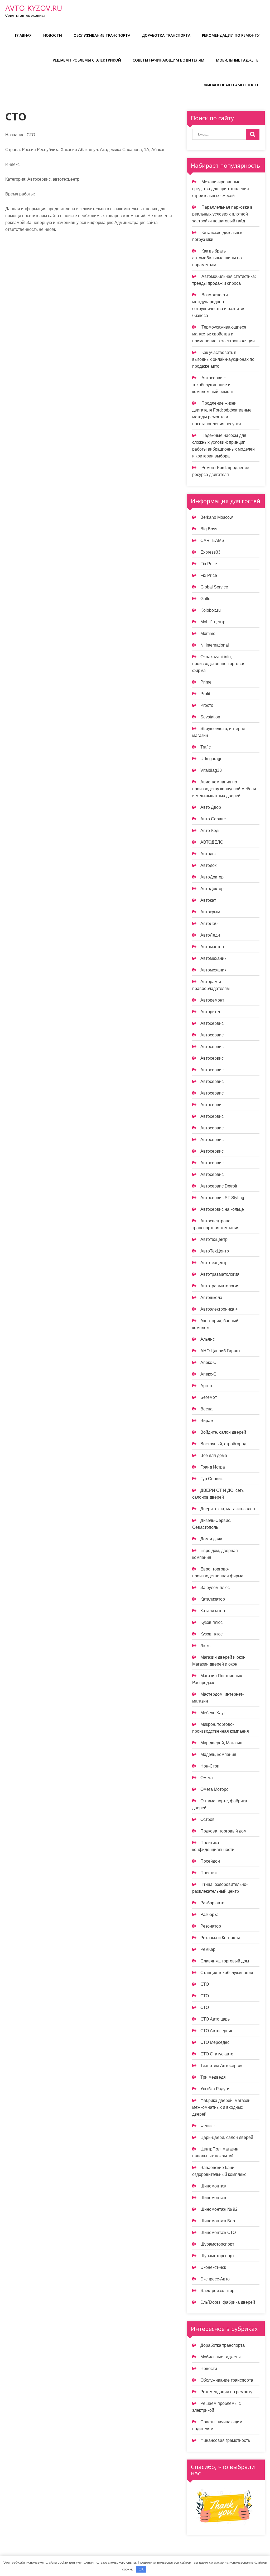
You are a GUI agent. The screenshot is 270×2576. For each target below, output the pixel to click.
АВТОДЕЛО (212, 842)
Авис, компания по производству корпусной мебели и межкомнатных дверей (224, 789)
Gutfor (206, 599)
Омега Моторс (214, 1789)
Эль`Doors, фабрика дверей (228, 2302)
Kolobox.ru (211, 610)
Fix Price (209, 564)
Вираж (207, 1421)
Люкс (205, 1646)
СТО (205, 1984)
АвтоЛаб (209, 924)
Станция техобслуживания (227, 1973)
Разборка (209, 1915)
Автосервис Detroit (219, 1186)
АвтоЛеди (210, 935)
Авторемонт (212, 1000)
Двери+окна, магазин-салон (228, 1509)
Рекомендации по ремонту (231, 35)
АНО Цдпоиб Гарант (220, 1351)
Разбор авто (212, 1903)
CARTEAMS (212, 541)
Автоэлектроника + (219, 1309)
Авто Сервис (213, 819)
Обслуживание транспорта (102, 35)
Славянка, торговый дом (225, 1961)
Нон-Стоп (210, 1766)
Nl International (215, 645)
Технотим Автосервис (222, 2066)
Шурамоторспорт (217, 2244)
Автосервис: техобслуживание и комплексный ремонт (213, 385)
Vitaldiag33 (211, 770)
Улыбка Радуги (215, 2089)
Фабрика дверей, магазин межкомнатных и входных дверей (221, 2107)
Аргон (206, 1386)
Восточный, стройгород (223, 1444)
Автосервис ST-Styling (222, 1198)
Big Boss (209, 529)
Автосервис (212, 1023)
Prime (206, 682)
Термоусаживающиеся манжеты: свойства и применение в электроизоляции (223, 334)
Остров (208, 1819)
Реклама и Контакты (220, 1938)
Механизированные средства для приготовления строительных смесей (221, 189)
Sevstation (210, 717)
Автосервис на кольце (222, 1209)
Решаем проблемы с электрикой (87, 60)
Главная (23, 35)
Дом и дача (211, 1539)
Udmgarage (211, 759)
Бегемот (209, 1397)
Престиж (209, 1873)
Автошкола (211, 1298)
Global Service (214, 587)
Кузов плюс (211, 1622)
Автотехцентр (214, 1239)
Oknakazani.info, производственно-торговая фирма (219, 664)
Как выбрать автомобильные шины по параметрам (217, 258)
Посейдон (210, 1861)
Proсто (207, 705)
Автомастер (212, 947)
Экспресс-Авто (215, 2279)
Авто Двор (211, 807)
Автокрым (210, 912)
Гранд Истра (213, 1467)
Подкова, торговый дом (223, 1831)
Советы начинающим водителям (168, 60)
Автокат (208, 900)
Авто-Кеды (211, 831)
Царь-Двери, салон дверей (227, 2137)
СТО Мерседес (215, 2042)
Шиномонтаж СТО (218, 2233)
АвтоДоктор (212, 877)
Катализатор (213, 1599)
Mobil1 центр (213, 622)
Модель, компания (218, 1754)
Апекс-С (208, 1362)
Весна (206, 1409)
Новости (53, 35)
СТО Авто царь (215, 2019)
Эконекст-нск (213, 2267)
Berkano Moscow (217, 517)
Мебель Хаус (213, 1713)
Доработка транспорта (166, 35)
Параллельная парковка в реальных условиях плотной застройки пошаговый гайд (222, 214)
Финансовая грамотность (232, 85)
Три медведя (213, 2077)
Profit (205, 694)
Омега (207, 1778)
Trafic (206, 747)
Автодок (208, 854)
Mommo (208, 634)
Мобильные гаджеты (238, 60)
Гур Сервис (212, 1479)
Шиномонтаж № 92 (219, 2209)
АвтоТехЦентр (215, 1251)
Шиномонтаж (213, 2186)
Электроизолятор (217, 2291)
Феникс (208, 2126)
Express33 (210, 552)
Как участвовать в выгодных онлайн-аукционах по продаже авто (223, 359)
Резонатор (211, 1926)
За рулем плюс (215, 1588)
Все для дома (214, 1455)
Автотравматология (220, 1274)
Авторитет (210, 1012)
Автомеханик (213, 958)
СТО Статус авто (217, 2054)
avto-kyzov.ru (34, 8)
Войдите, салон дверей (223, 1432)
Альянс (208, 1339)
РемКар (208, 1949)
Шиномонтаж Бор (218, 2221)
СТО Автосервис (217, 2031)
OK (141, 2569)
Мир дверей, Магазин (221, 1743)
